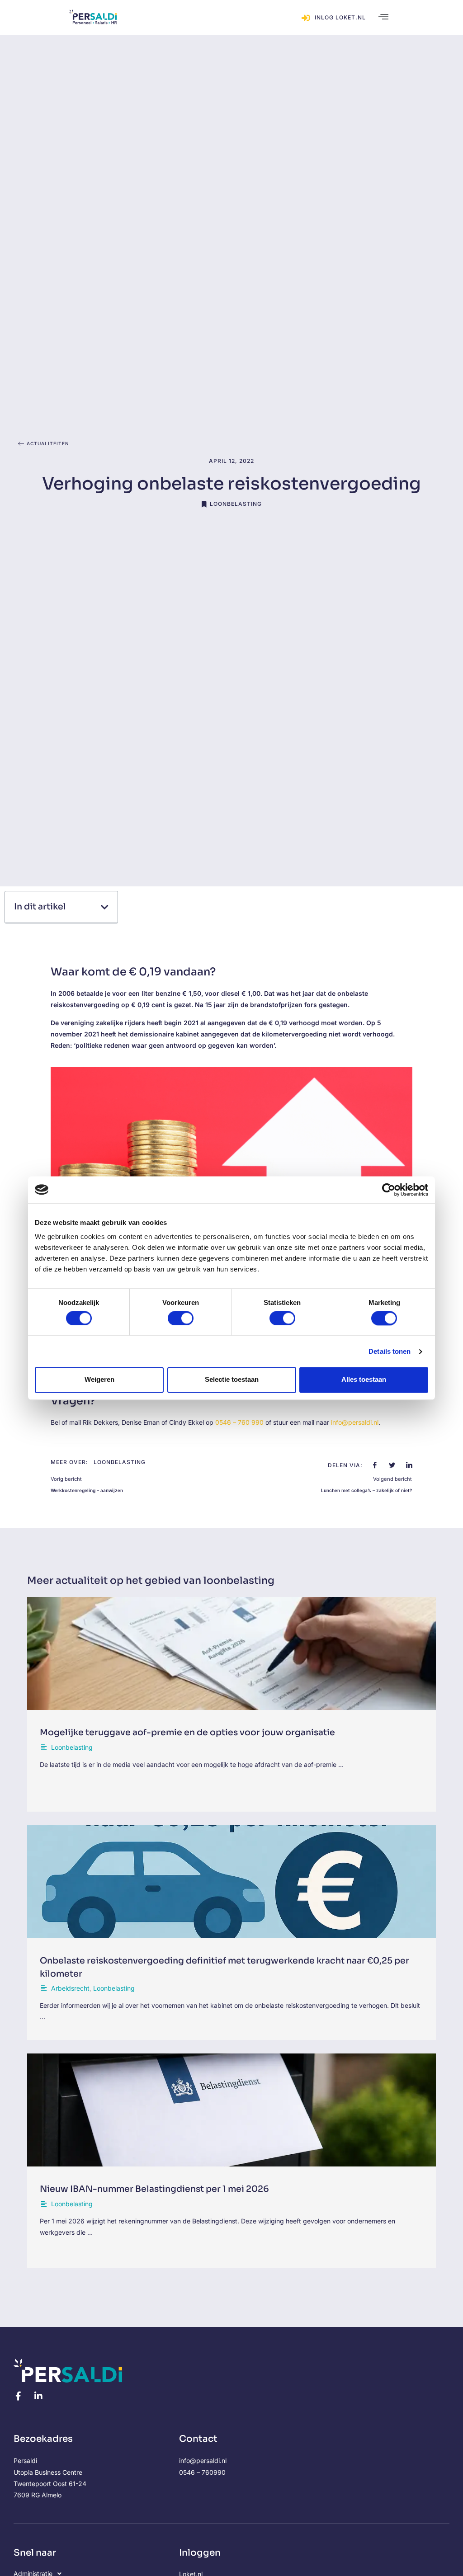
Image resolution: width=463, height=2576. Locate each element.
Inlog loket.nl (340, 17)
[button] (383, 18)
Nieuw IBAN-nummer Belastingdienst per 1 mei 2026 (154, 2189)
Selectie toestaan (232, 1380)
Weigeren (99, 1380)
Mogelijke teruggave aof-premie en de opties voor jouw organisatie (187, 1733)
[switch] (181, 1318)
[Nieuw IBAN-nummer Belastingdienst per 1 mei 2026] (231, 2110)
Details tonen (390, 1351)
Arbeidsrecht (70, 1988)
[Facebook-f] (18, 2396)
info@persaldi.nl (355, 1422)
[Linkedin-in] (38, 2396)
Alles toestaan (364, 1380)
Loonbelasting (236, 504)
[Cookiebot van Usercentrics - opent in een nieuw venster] (389, 1190)
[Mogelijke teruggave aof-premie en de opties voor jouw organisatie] (231, 1653)
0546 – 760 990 (239, 1422)
